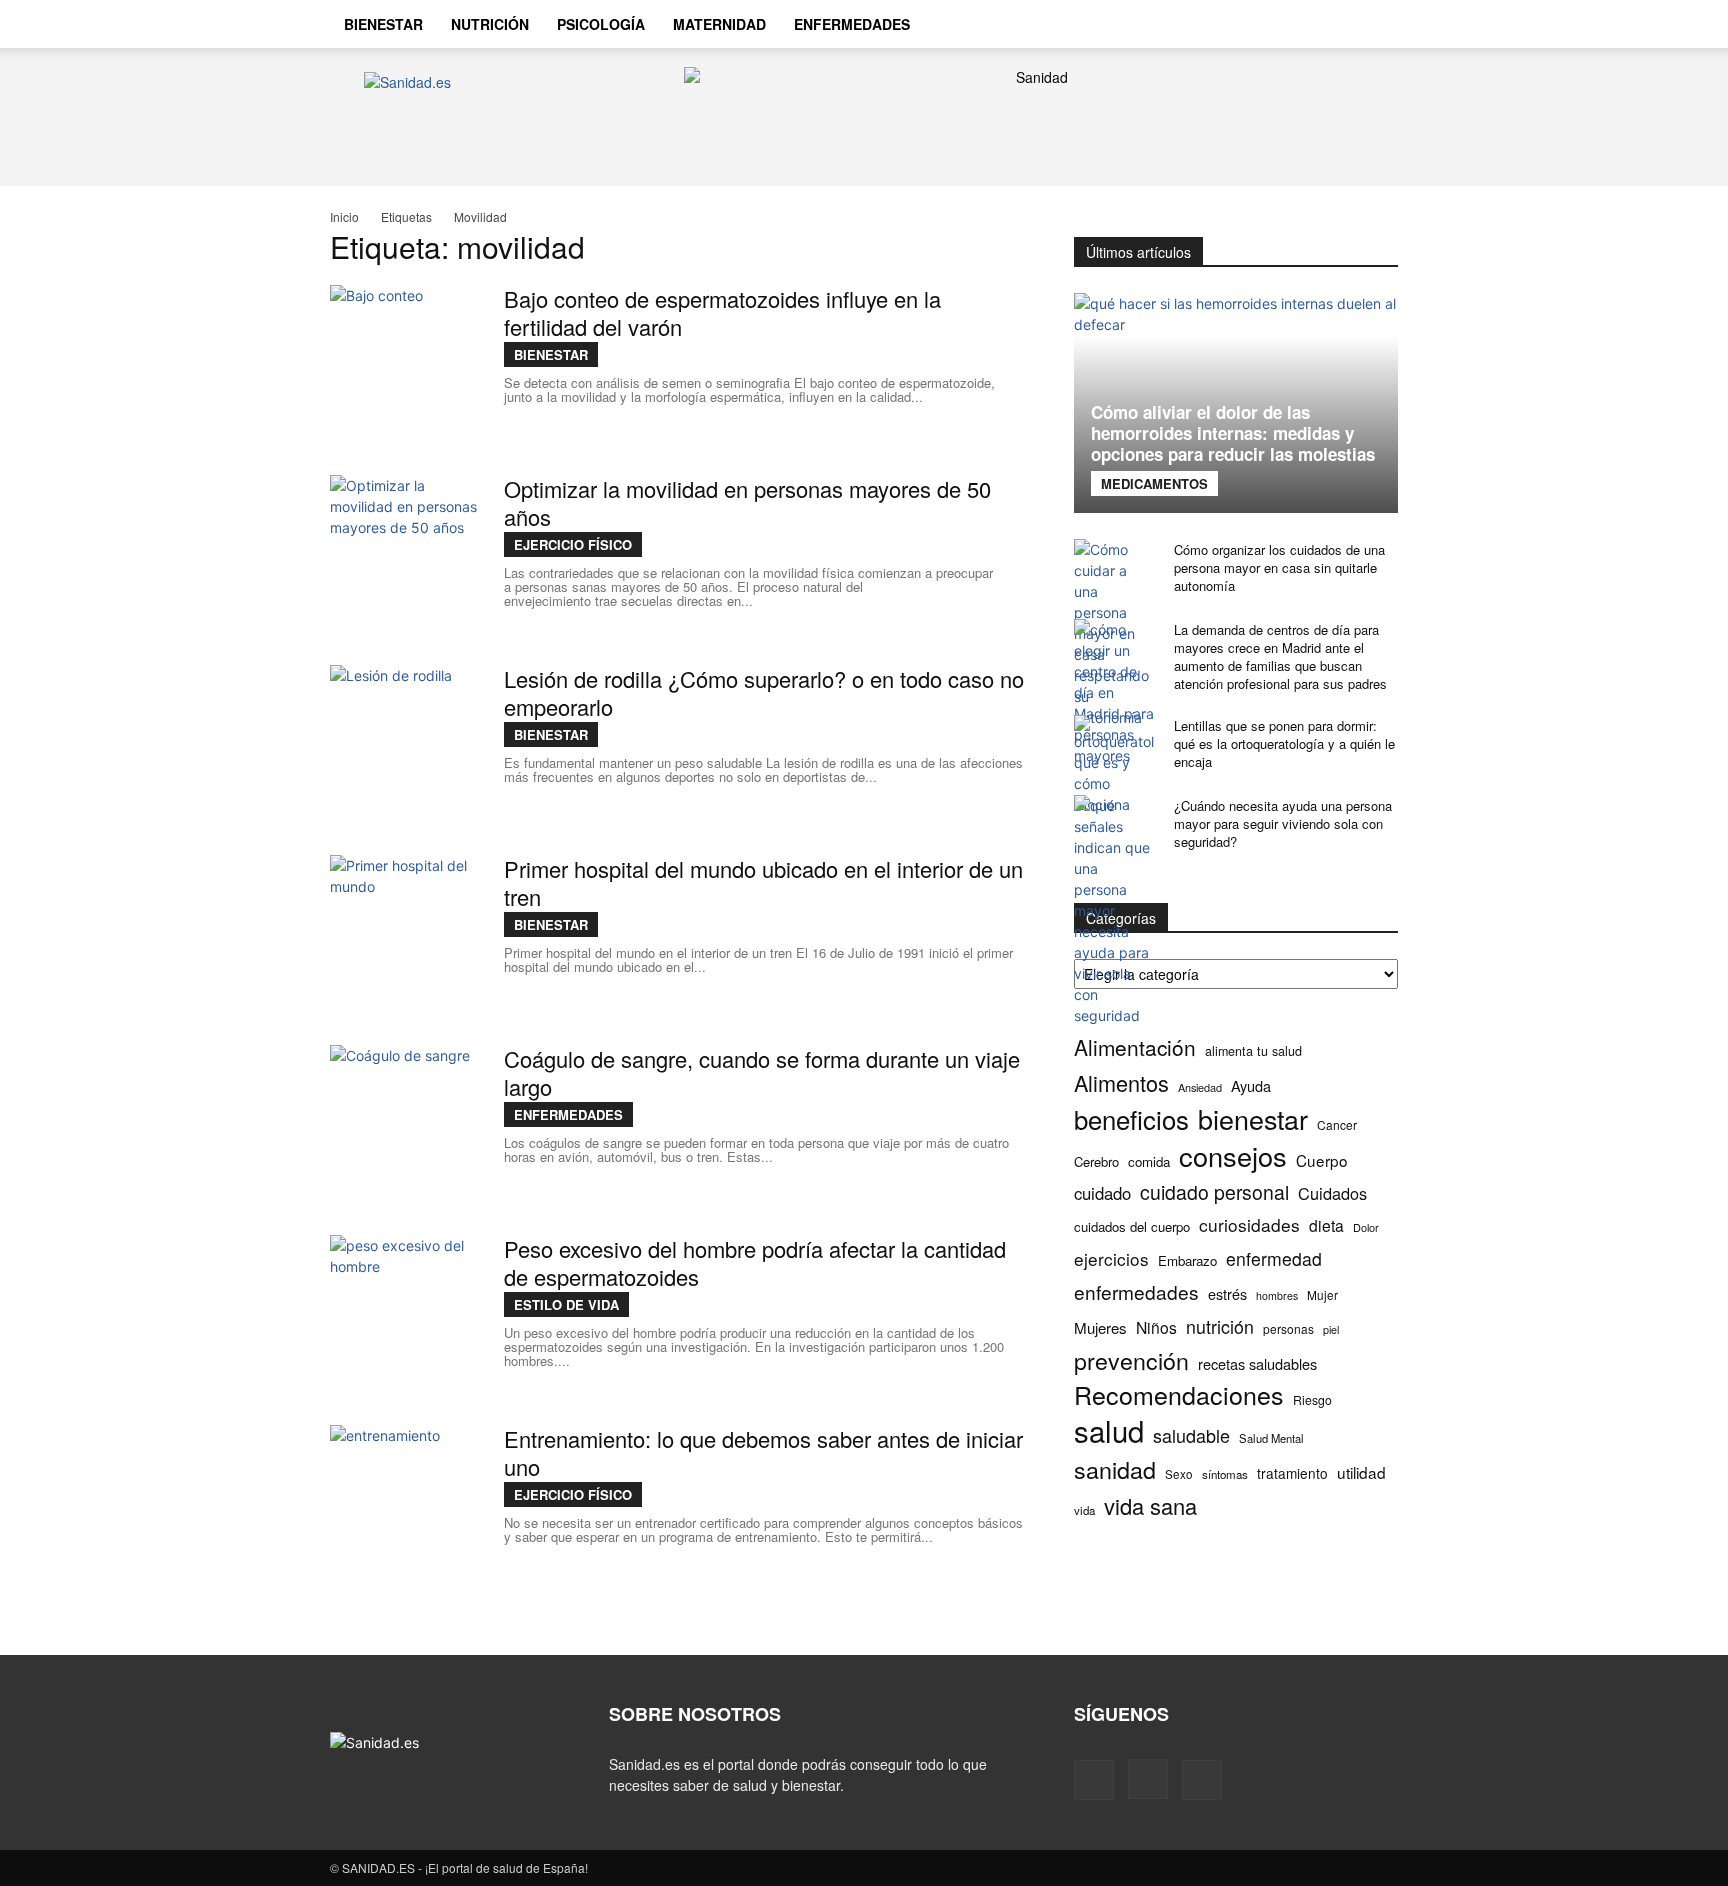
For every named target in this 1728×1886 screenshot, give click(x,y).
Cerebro (1096, 1161)
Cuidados (1332, 1193)
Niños (1156, 1327)
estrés (1227, 1293)
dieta (1326, 1225)
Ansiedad (1200, 1087)
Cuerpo (1322, 1160)
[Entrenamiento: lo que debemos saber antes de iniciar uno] (405, 1500)
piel (1331, 1329)
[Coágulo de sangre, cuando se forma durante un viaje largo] (405, 1120)
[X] (1330, 24)
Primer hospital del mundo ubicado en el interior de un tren (763, 882)
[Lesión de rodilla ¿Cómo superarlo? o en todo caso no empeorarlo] (405, 740)
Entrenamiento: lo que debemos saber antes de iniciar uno (763, 1452)
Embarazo (1187, 1260)
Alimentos (1121, 1082)
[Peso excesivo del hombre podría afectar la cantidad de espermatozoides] (405, 1310)
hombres (1277, 1295)
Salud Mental (1271, 1438)
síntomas (1225, 1474)
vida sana (1150, 1505)
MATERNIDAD (719, 24)
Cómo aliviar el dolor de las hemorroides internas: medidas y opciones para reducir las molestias (1233, 433)
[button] (1374, 26)
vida (1084, 1510)
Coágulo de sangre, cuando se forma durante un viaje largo (762, 1072)
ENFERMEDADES (852, 24)
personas (1288, 1328)
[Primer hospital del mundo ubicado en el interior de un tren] (405, 930)
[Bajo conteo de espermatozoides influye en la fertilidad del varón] (405, 360)
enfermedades (1136, 1291)
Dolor (1366, 1227)
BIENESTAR (383, 24)
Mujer (1322, 1294)
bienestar (1253, 1118)
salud (1109, 1430)
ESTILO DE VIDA (566, 1304)
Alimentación (1135, 1047)
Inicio (344, 216)
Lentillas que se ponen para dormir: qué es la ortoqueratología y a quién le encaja (1284, 743)
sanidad (1115, 1469)
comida (1149, 1161)
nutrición (1220, 1326)
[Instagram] (1296, 24)
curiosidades (1249, 1224)
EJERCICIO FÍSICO (573, 544)
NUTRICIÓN (490, 24)
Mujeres (1100, 1327)
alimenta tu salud (1253, 1051)
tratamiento (1292, 1473)
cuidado (1102, 1193)
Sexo (1179, 1474)
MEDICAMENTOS (1154, 483)
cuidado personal (1214, 1192)
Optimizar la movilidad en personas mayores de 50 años (747, 502)
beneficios (1131, 1118)
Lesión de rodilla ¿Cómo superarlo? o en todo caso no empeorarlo (764, 692)
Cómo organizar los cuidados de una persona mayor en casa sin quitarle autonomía (1279, 567)
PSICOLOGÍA (601, 24)
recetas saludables (1257, 1363)
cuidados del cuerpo (1132, 1226)
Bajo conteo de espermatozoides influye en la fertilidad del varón (722, 312)
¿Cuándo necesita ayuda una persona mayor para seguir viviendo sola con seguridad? (1283, 823)
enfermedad (1274, 1258)
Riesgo (1312, 1399)
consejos (1233, 1155)
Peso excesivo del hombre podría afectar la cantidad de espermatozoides (755, 1262)
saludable (1191, 1435)
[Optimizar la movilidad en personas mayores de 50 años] (405, 550)
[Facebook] (1262, 24)
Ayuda (1251, 1085)
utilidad (1361, 1472)
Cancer (1337, 1124)
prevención (1131, 1360)
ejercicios (1111, 1258)
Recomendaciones (1179, 1394)
